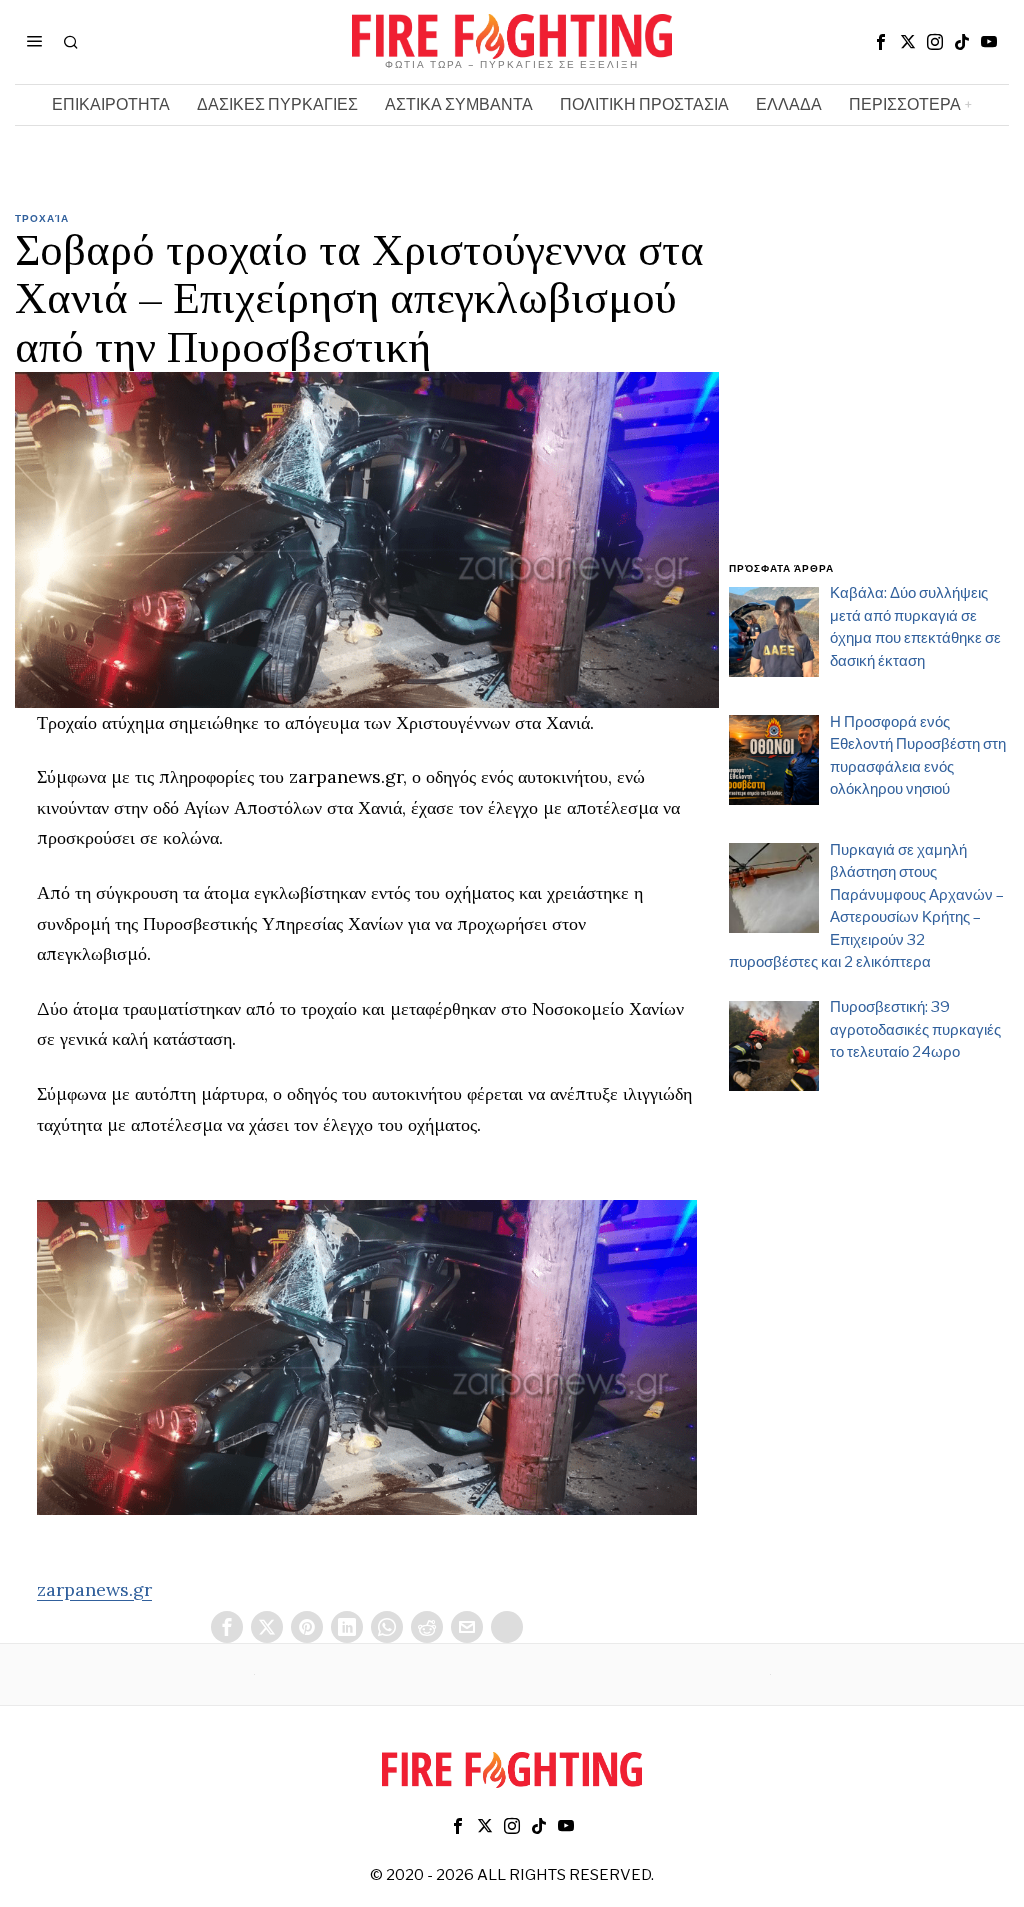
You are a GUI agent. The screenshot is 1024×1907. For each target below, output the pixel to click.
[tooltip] (881, 42)
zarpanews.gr (94, 1589)
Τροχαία (42, 218)
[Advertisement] (869, 398)
